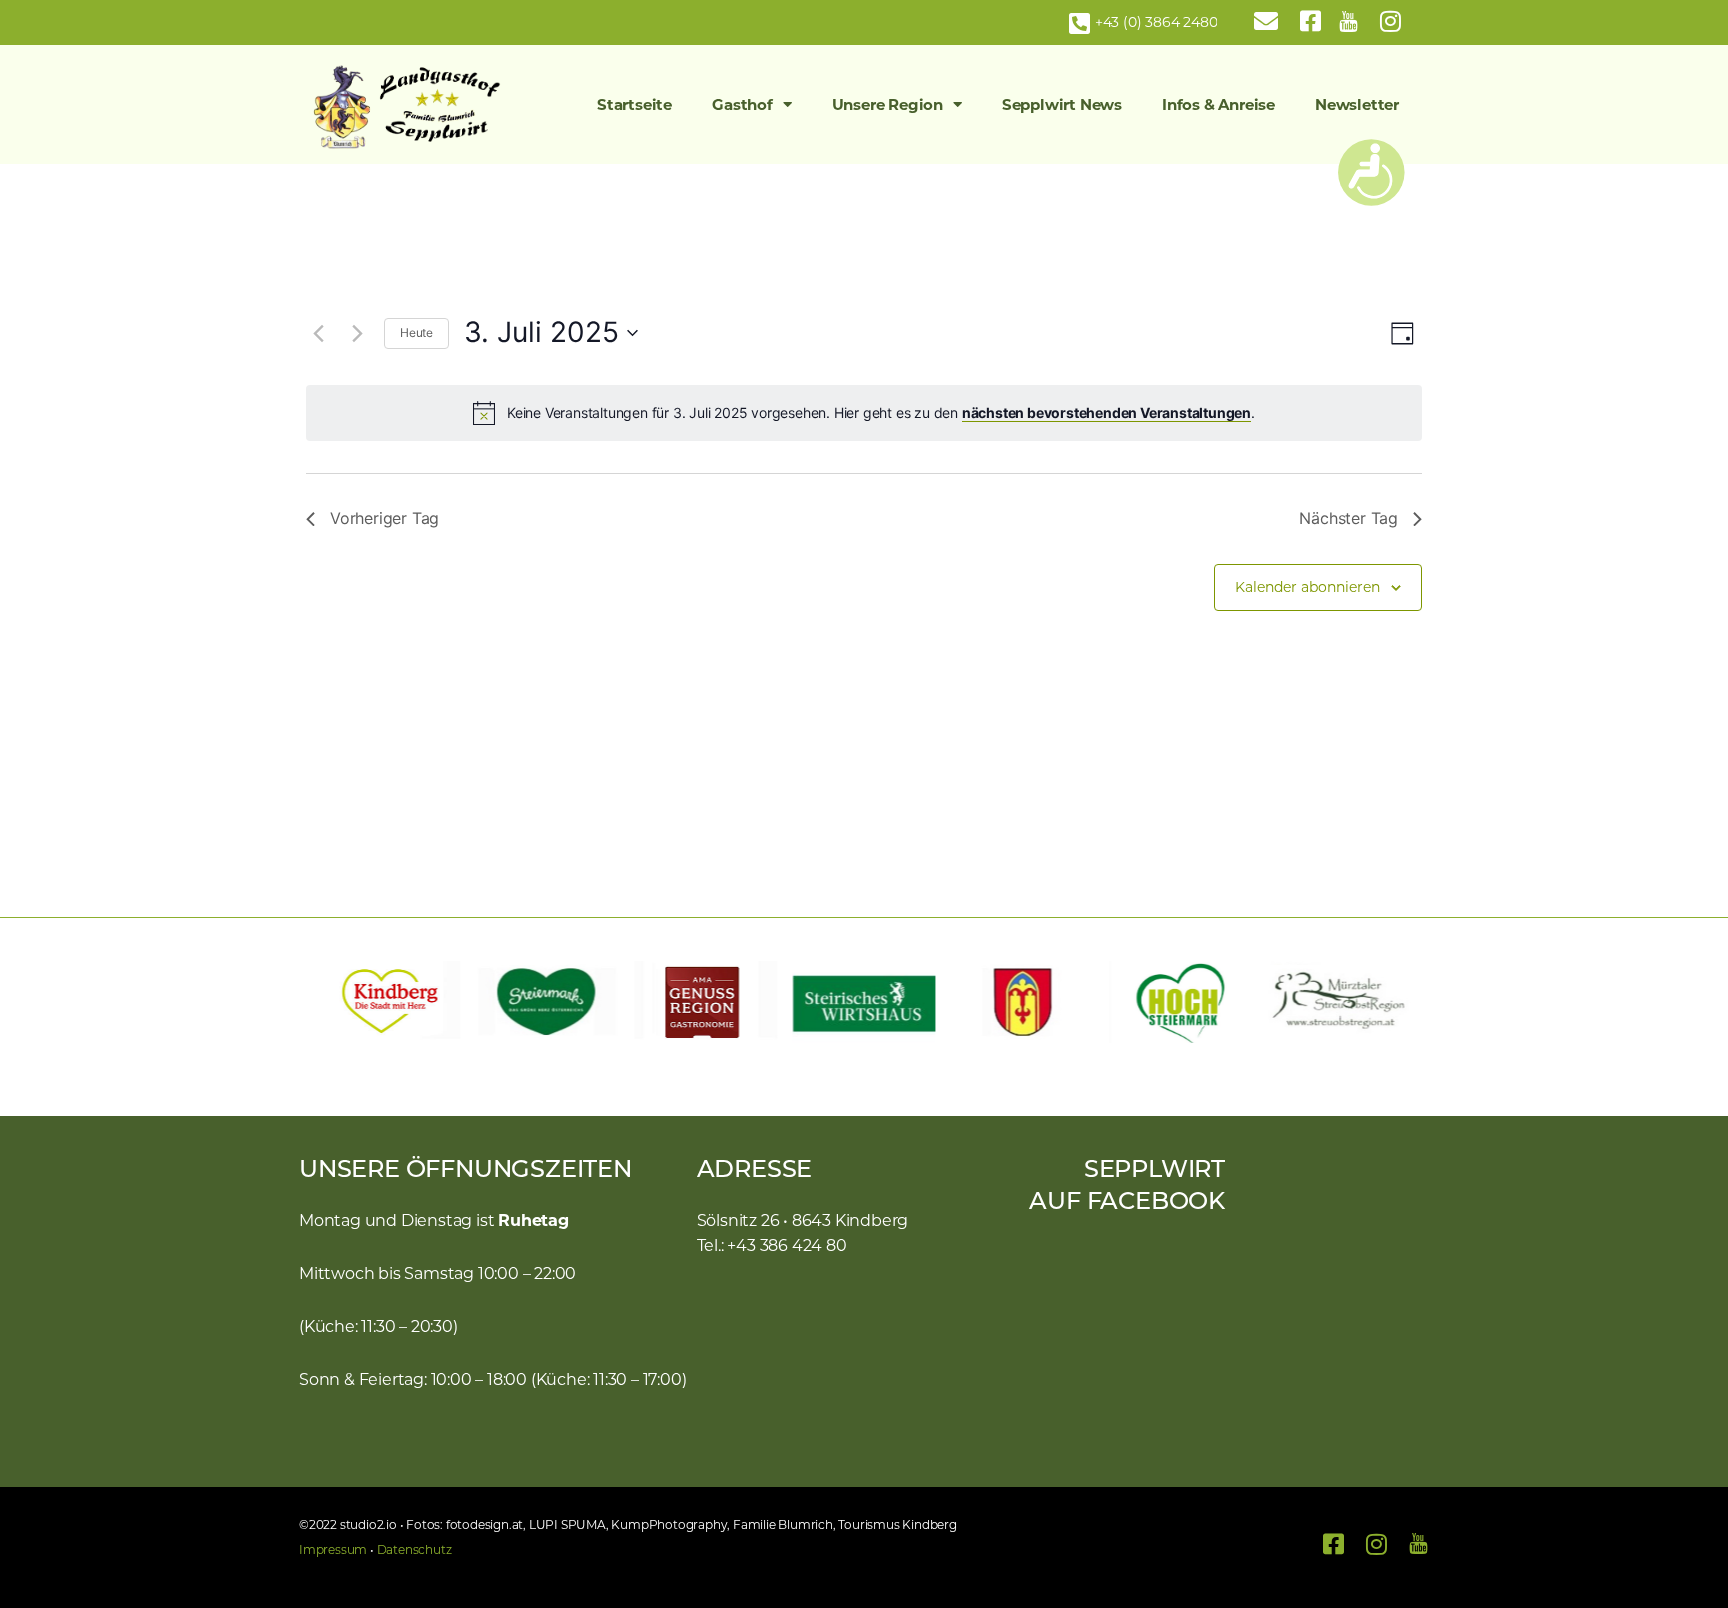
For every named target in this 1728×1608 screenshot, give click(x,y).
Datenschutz (414, 1549)
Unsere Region (887, 104)
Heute (416, 332)
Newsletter (1357, 104)
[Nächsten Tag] (357, 333)
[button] (324, 1002)
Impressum (333, 1549)
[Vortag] (318, 333)
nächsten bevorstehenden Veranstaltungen (1106, 412)
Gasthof (742, 104)
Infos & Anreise (1218, 104)
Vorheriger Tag (384, 518)
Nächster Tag (1348, 518)
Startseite (634, 104)
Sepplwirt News (1062, 104)
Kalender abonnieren (1307, 587)
